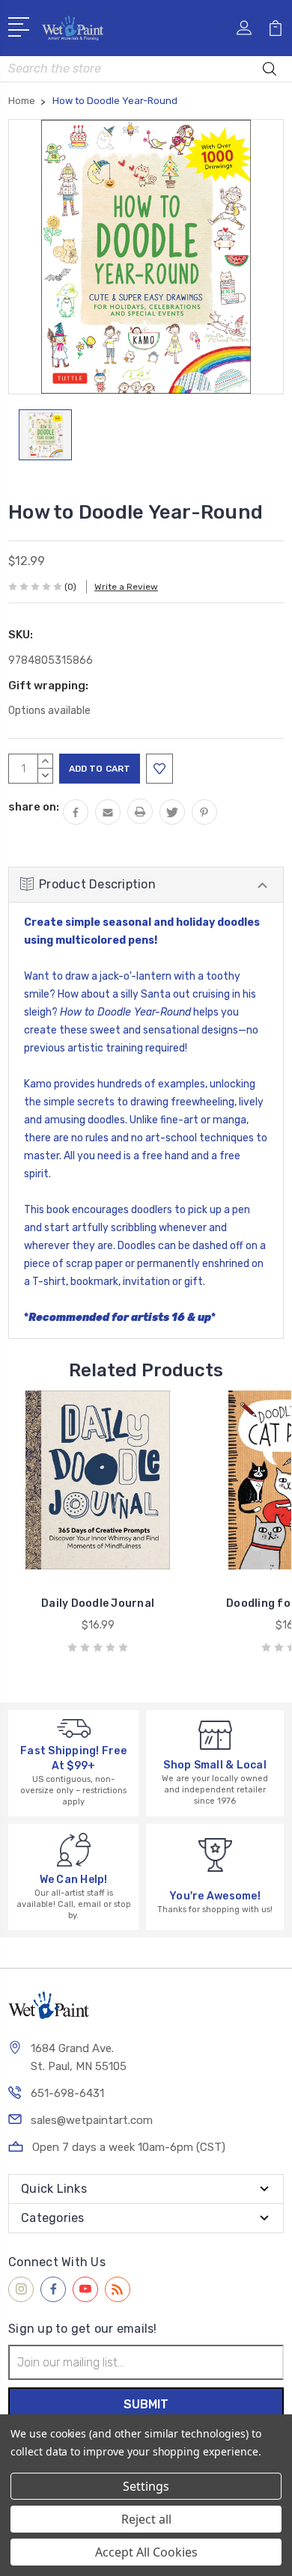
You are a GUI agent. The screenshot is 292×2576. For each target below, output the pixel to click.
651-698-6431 (67, 2093)
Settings (146, 2486)
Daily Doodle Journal (98, 1603)
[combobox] (146, 69)
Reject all (146, 2519)
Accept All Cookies (146, 2552)
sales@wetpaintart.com (92, 2120)
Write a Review (126, 587)
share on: (34, 807)
